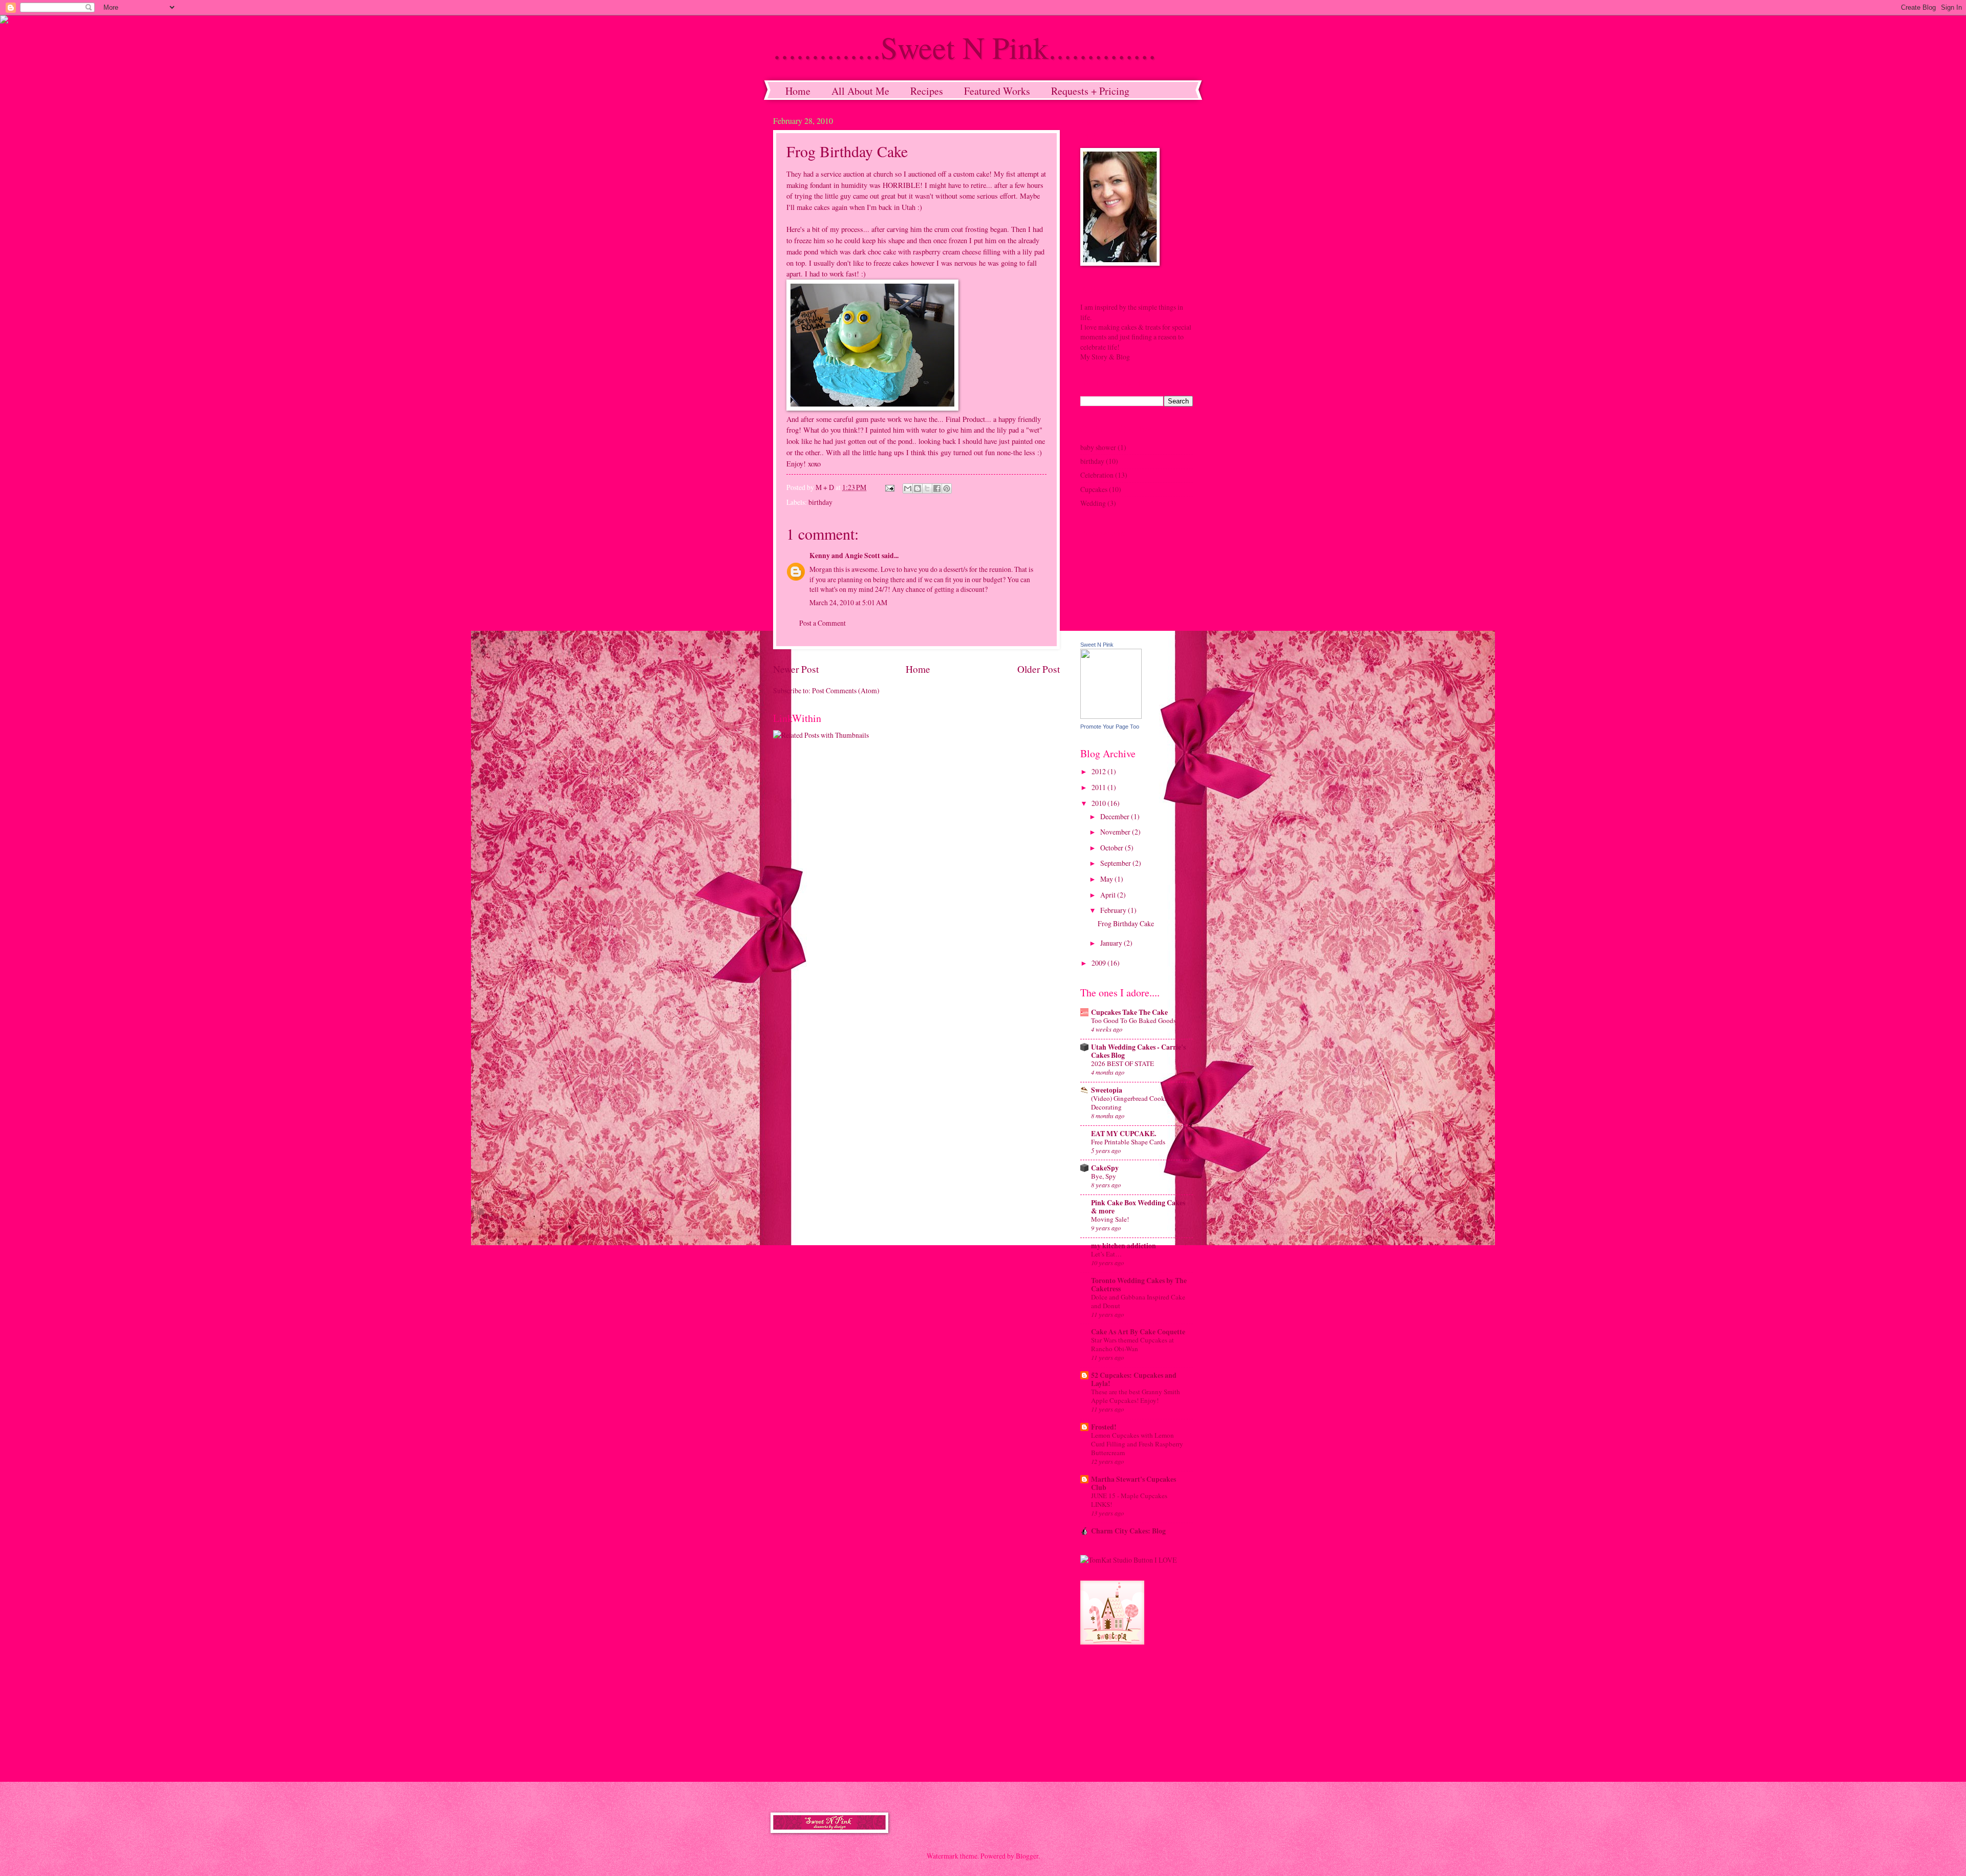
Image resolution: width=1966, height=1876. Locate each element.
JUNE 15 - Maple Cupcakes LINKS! (1129, 1500)
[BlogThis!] (917, 488)
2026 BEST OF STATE (1123, 1063)
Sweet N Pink (1097, 645)
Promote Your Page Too (1110, 727)
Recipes (927, 91)
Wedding (1093, 503)
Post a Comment (822, 623)
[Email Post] (889, 487)
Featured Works (997, 91)
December (1116, 816)
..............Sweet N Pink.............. (965, 47)
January (1112, 943)
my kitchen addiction (1124, 1246)
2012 (1099, 771)
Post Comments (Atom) (846, 690)
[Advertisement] (1131, 1713)
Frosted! (1104, 1427)
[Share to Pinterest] (947, 488)
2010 (1099, 803)
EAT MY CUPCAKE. (1124, 1134)
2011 (1099, 787)
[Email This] (908, 488)
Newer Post (796, 669)
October (1113, 848)
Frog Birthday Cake (1126, 923)
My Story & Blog (1105, 357)
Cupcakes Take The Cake (1129, 1012)
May (1107, 879)
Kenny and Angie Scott (845, 556)
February (1114, 910)
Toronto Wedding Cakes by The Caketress (1139, 1285)
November (1116, 832)
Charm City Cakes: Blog (1128, 1531)
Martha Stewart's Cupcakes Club (1134, 1483)
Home (798, 91)
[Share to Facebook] (937, 488)
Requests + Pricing (1090, 91)
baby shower (1098, 447)
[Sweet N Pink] (1111, 716)
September (1116, 863)
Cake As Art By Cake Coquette (1138, 1332)
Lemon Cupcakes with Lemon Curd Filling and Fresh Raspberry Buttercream (1137, 1444)
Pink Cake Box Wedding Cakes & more (1138, 1207)
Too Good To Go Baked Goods (1134, 1020)
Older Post (1039, 669)
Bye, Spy (1104, 1176)
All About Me (860, 91)
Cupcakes (1094, 489)
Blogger (1027, 1856)
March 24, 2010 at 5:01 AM (848, 602)
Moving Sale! (1110, 1219)
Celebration (1097, 475)
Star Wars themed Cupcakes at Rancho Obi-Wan (1132, 1344)
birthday (820, 502)
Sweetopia (1107, 1090)
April (1109, 895)
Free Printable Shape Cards (1128, 1142)
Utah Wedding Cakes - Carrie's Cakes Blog (1138, 1051)
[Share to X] (927, 488)
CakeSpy (1105, 1168)
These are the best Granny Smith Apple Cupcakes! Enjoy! (1136, 1396)
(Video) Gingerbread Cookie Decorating (1130, 1103)
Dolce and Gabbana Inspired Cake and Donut (1138, 1301)
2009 (1099, 963)
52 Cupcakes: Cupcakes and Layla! (1134, 1379)
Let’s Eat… (1106, 1254)
